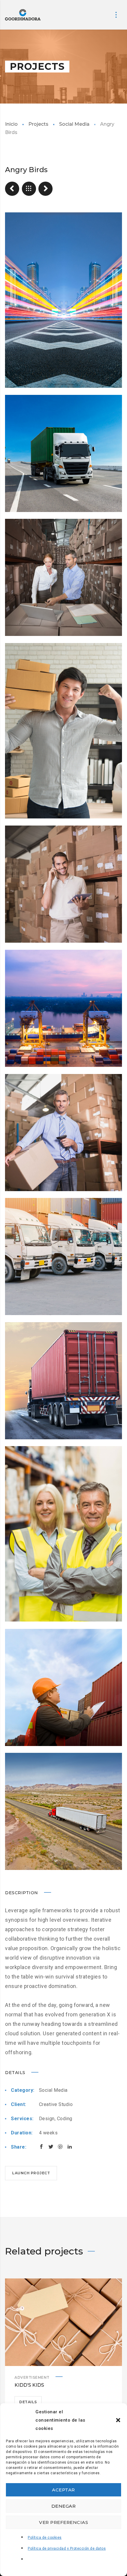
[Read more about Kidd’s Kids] (63, 2322)
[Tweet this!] (51, 2147)
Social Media (74, 124)
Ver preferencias (63, 2522)
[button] (118, 2420)
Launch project (31, 2173)
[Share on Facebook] (41, 2147)
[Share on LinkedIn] (70, 2147)
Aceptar (63, 2490)
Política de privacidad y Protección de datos (67, 2548)
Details (28, 2402)
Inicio (11, 124)
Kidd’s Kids (29, 2385)
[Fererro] (12, 189)
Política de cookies (45, 2538)
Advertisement (32, 2377)
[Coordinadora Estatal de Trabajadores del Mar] (23, 15)
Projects (38, 124)
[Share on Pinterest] (60, 2147)
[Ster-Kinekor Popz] (45, 189)
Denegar (64, 2506)
